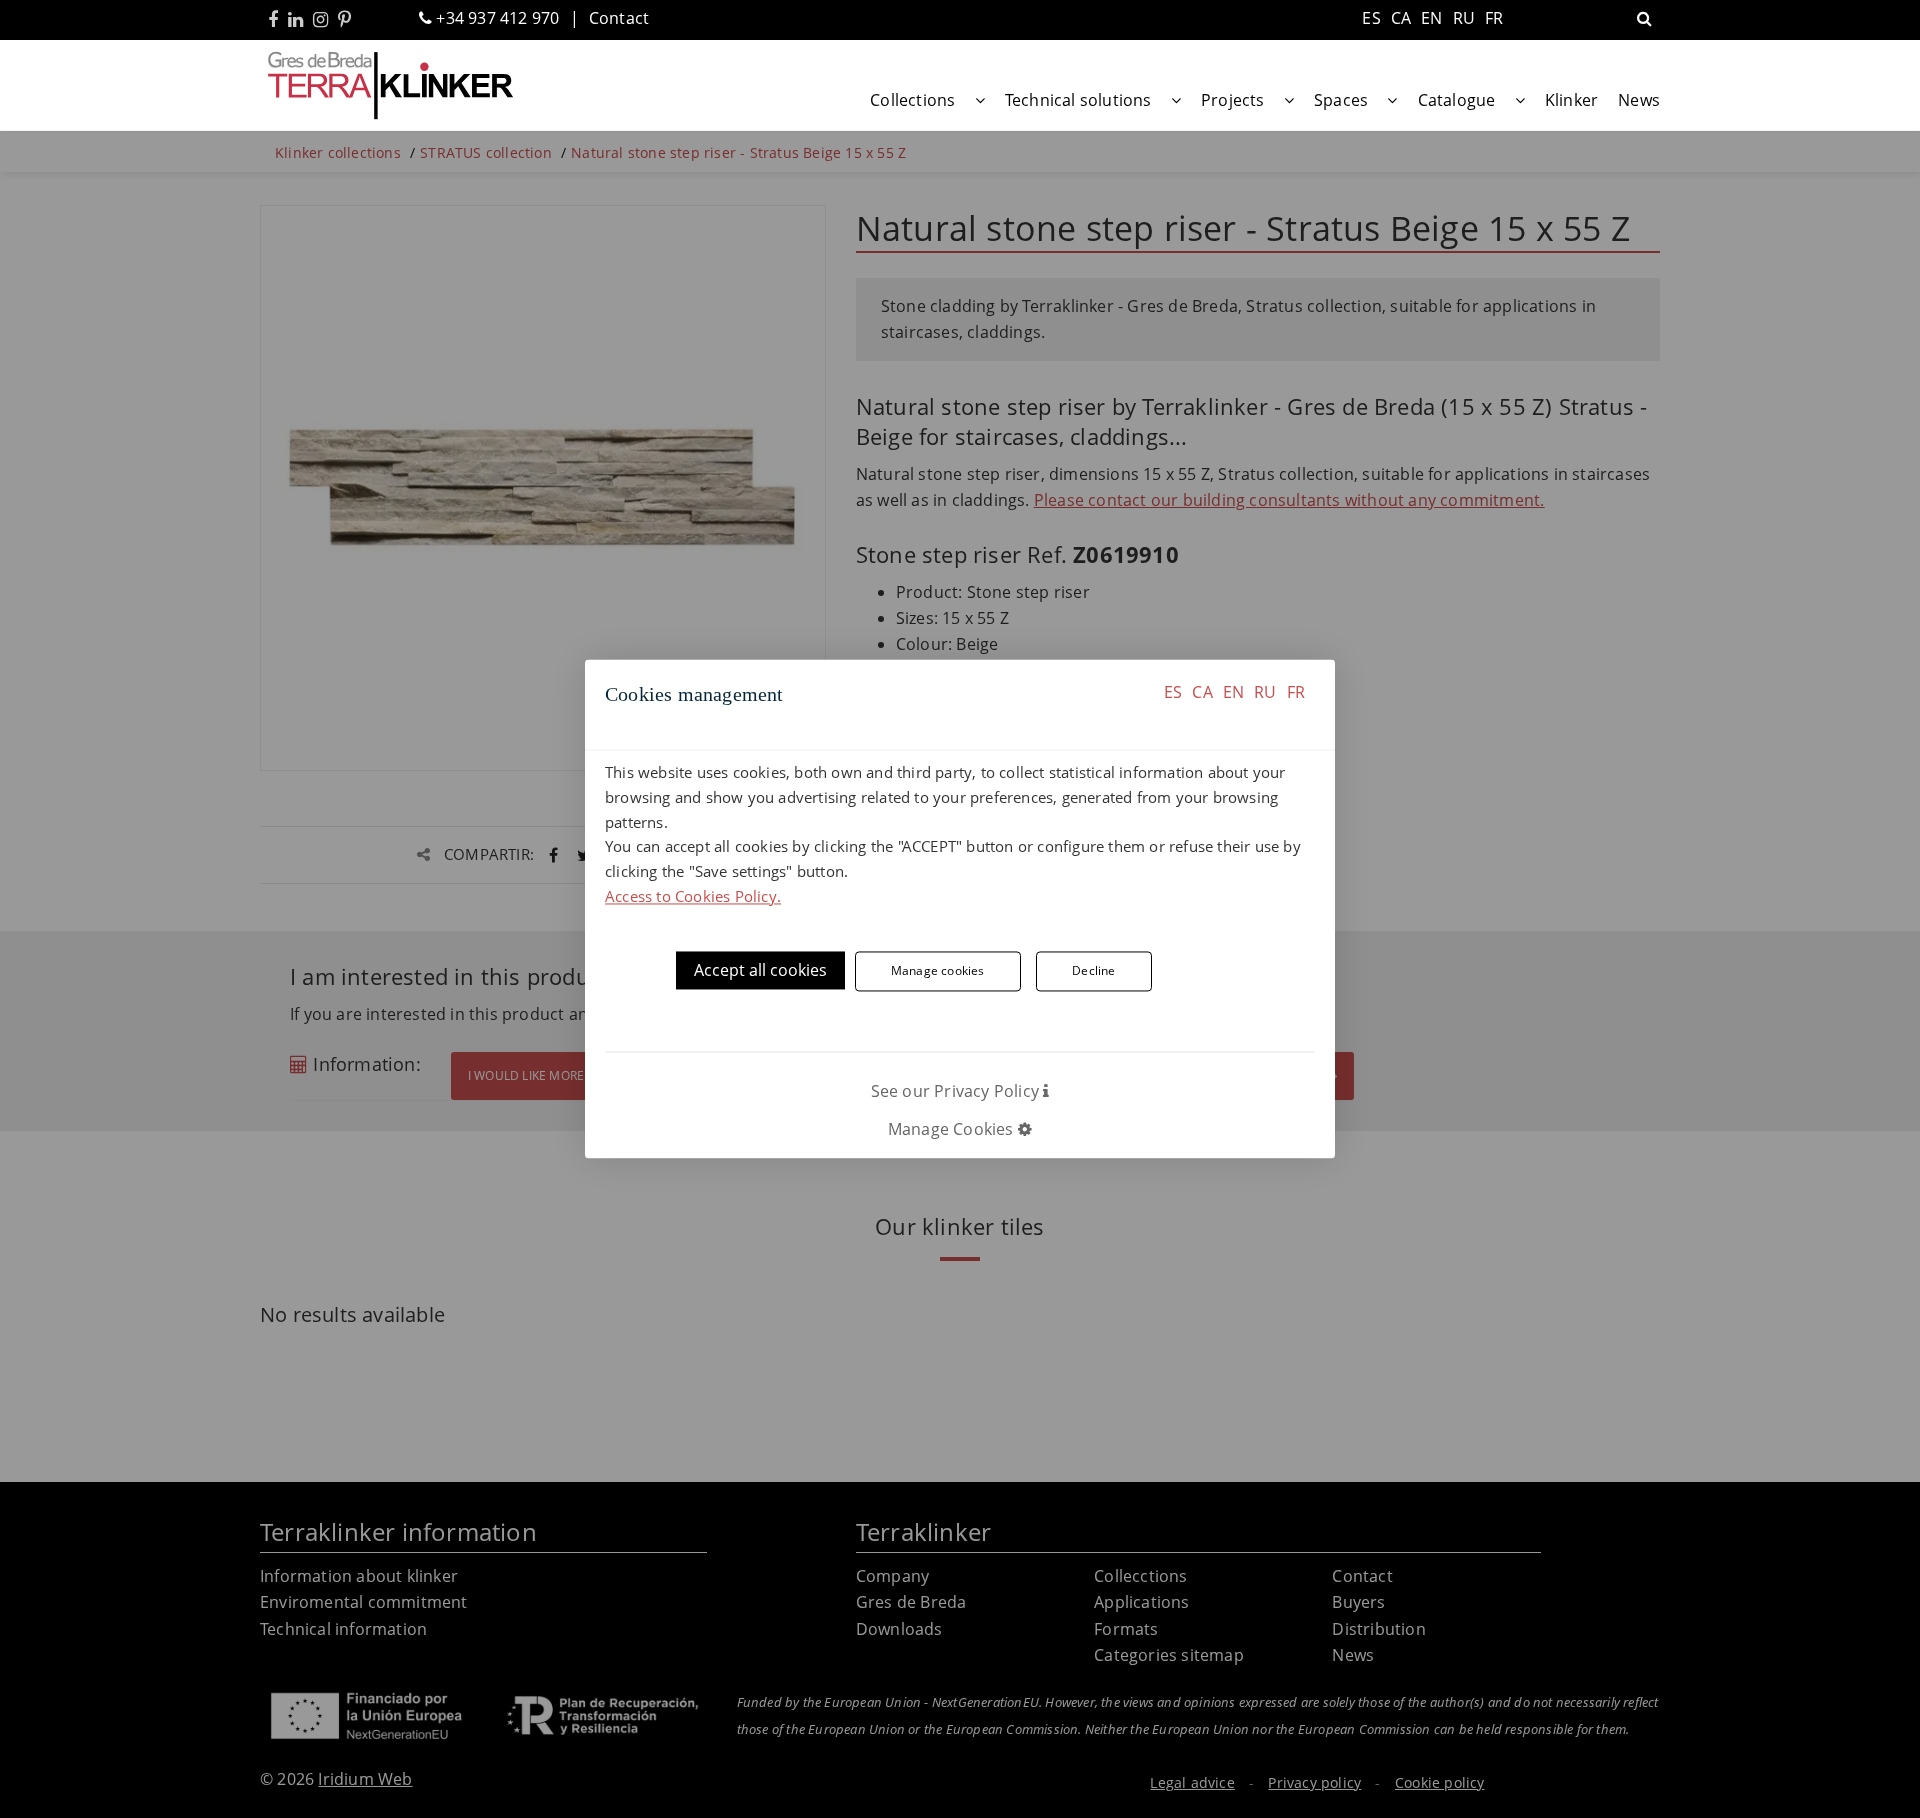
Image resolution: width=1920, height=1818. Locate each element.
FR (1296, 692)
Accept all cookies (760, 970)
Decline (1093, 971)
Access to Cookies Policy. (693, 896)
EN (1233, 692)
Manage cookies (938, 971)
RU (1265, 692)
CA (1202, 692)
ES (1173, 692)
